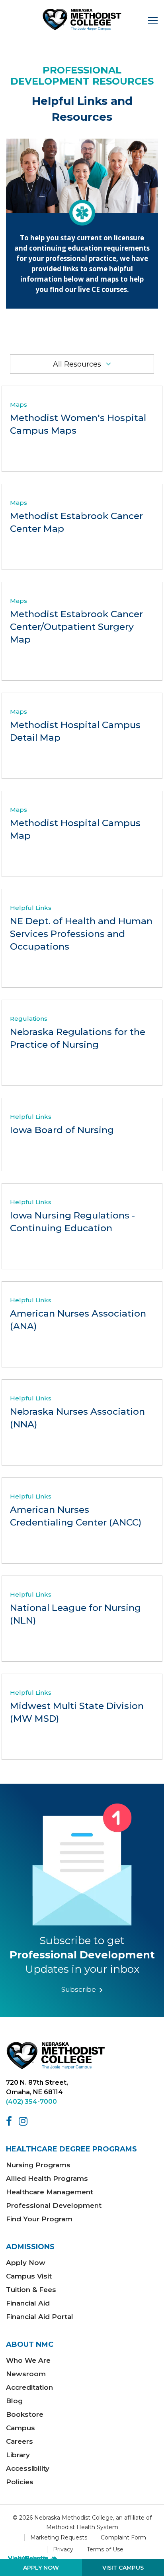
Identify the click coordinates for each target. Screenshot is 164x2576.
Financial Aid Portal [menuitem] (40, 2317)
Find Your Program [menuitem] (39, 2219)
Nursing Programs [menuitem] (38, 2165)
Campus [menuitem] (20, 2428)
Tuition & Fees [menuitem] (31, 2290)
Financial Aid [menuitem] (28, 2303)
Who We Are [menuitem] (28, 2360)
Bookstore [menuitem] (25, 2414)
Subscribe (79, 1989)
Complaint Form (123, 2537)
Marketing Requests (59, 2537)
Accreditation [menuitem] (29, 2387)
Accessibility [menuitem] (28, 2468)
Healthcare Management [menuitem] (50, 2192)
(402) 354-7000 (31, 2102)
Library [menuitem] (18, 2455)
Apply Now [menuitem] (26, 2263)
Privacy (63, 2549)
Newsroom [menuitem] (26, 2374)
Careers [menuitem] (20, 2441)
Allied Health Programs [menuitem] (47, 2178)
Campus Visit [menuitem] (29, 2276)
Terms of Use (105, 2549)
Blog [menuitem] (14, 2401)
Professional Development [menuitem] (54, 2205)
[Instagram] (24, 2121)
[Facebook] (10, 2121)
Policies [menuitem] (20, 2482)
